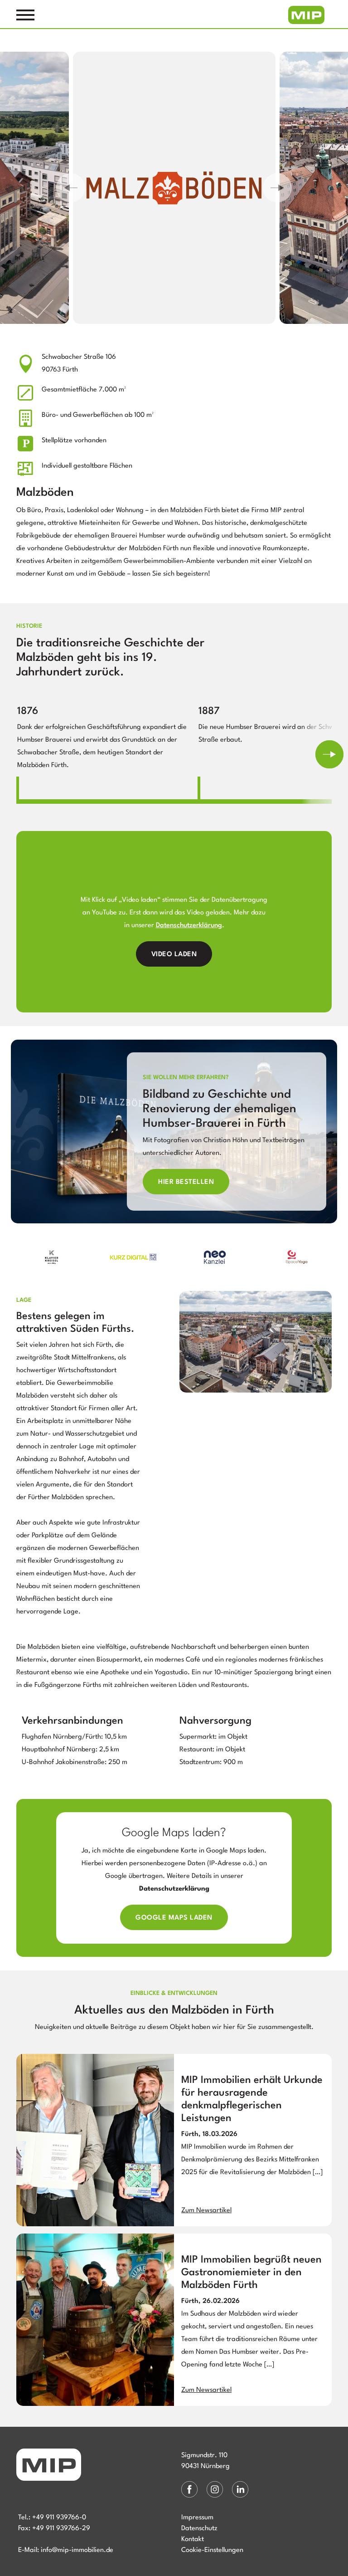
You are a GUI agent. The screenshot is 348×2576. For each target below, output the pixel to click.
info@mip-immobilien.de (77, 2550)
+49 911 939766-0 (59, 2518)
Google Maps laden (174, 1918)
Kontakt (193, 2539)
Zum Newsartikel (206, 2211)
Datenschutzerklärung (189, 926)
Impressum (197, 2518)
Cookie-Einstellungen (212, 2550)
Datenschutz (199, 2529)
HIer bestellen (186, 1182)
